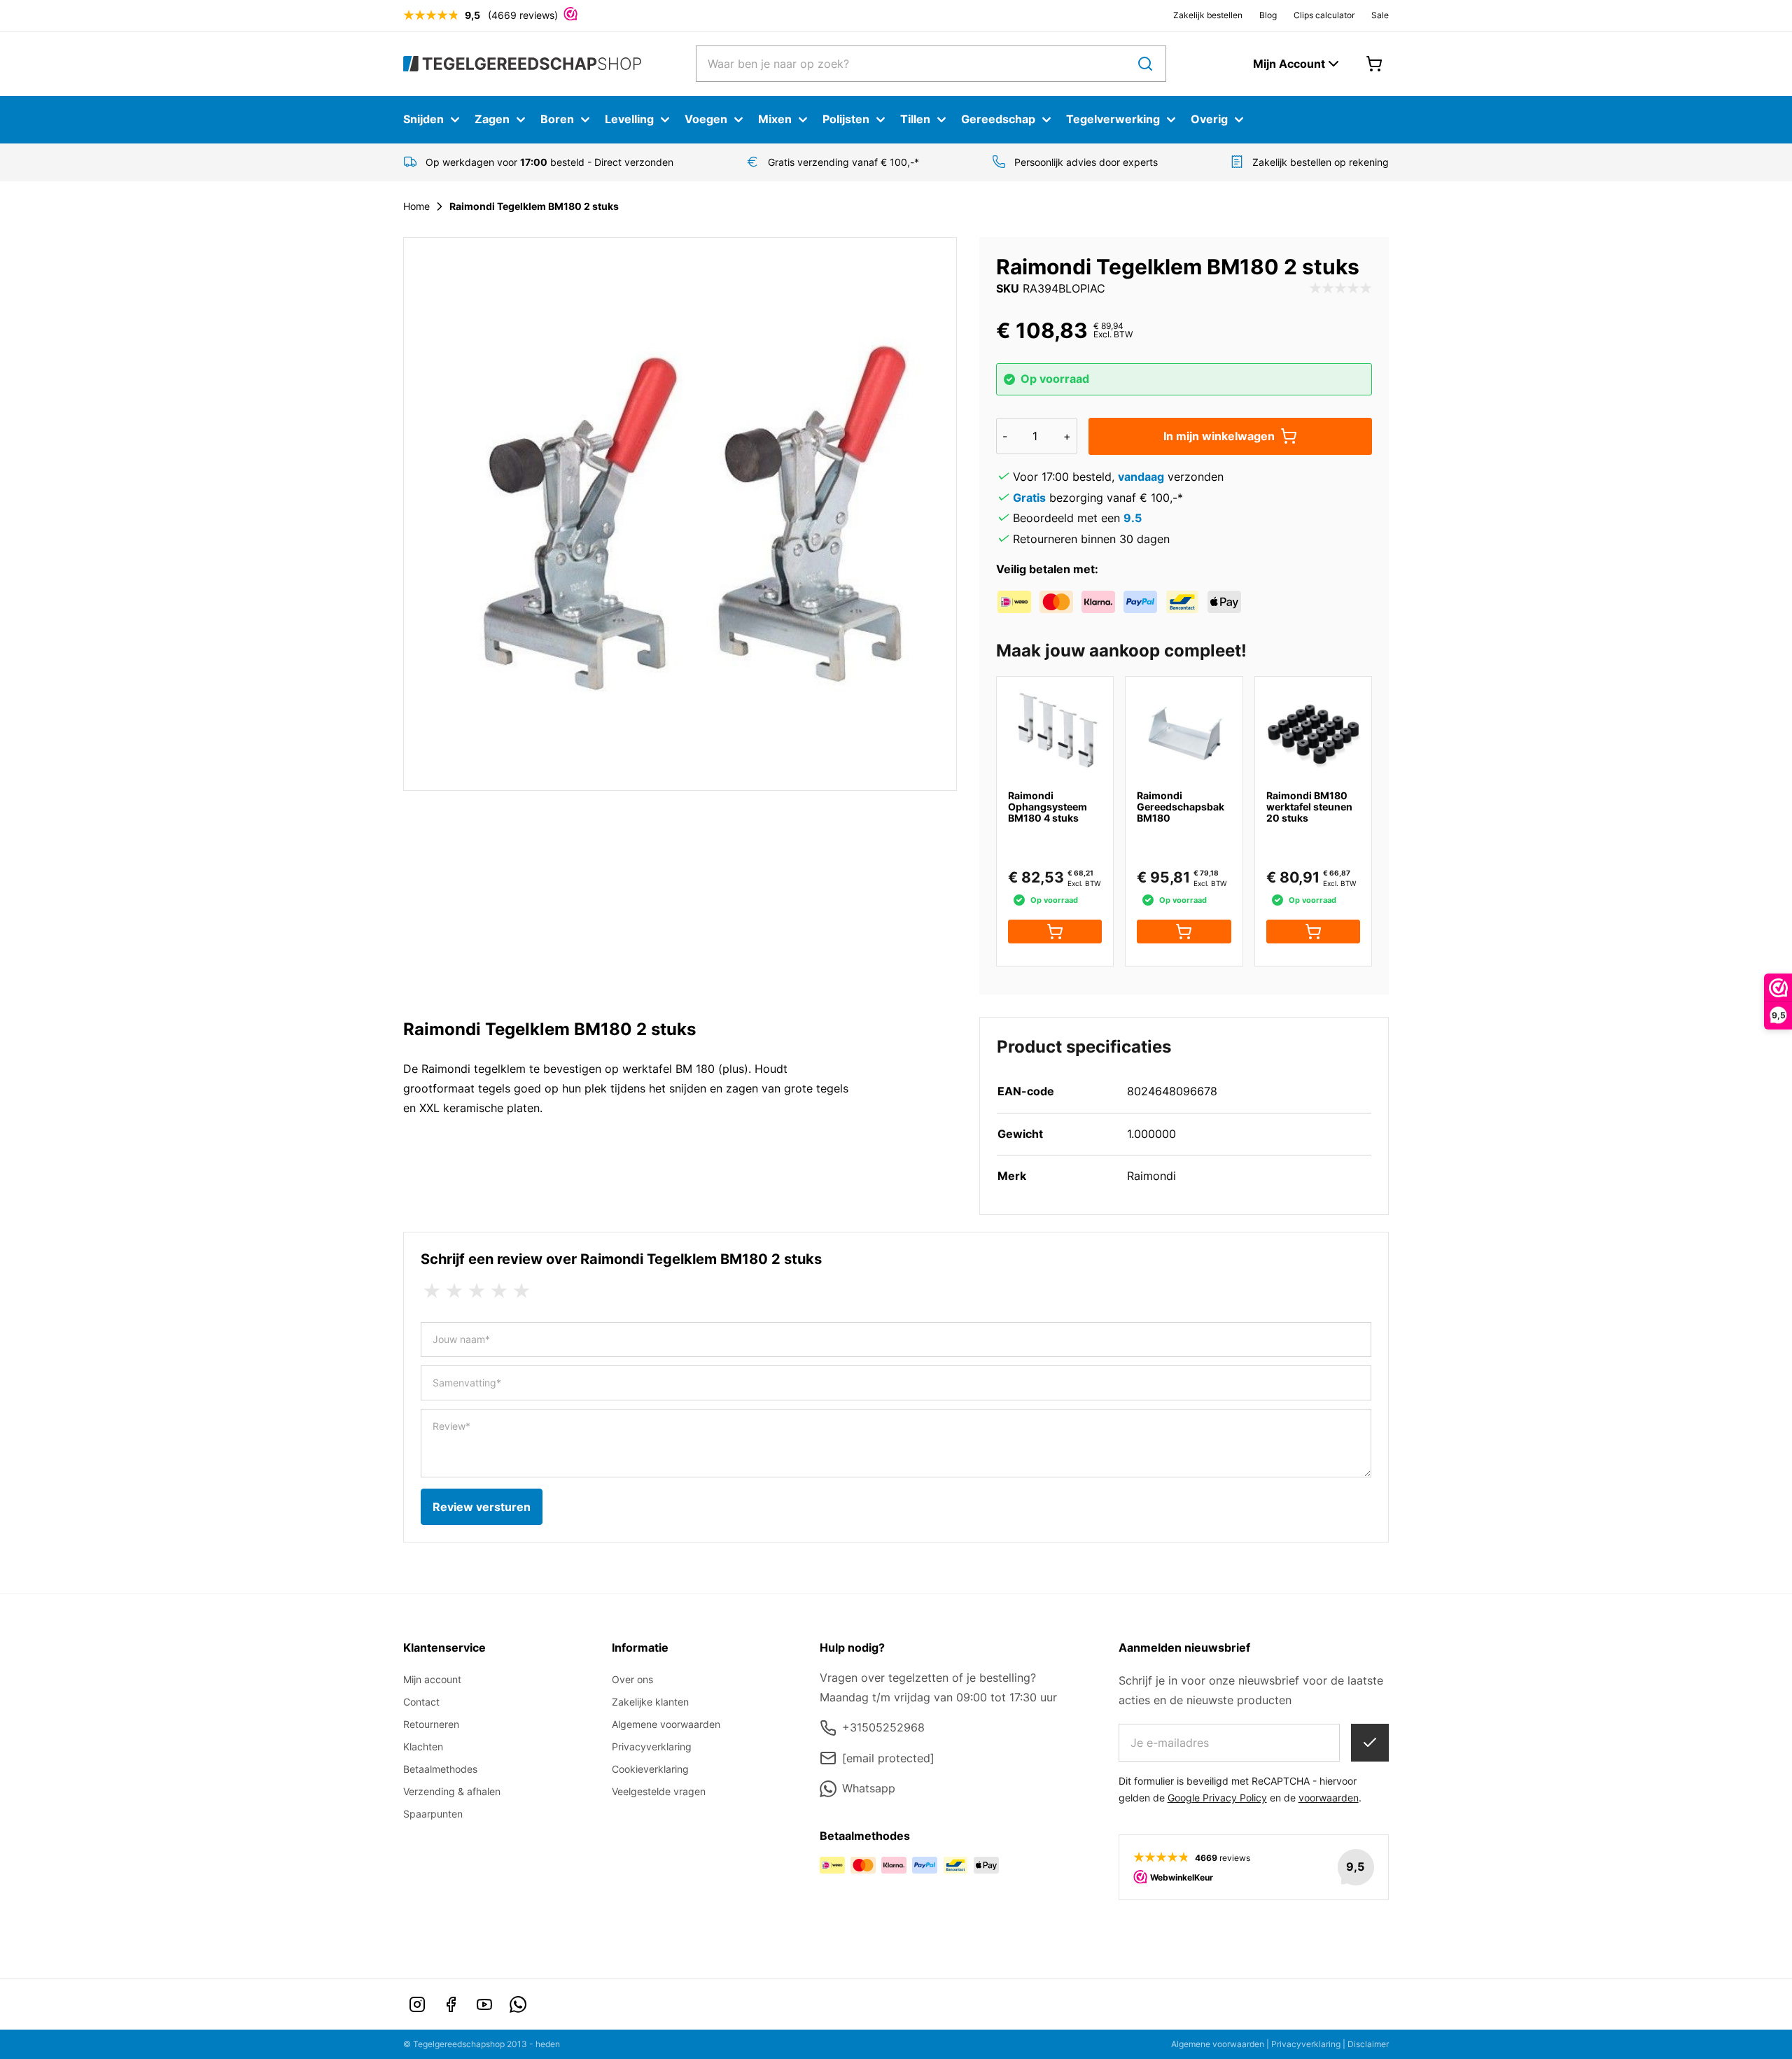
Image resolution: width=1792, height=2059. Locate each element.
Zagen (492, 119)
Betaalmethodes (440, 1769)
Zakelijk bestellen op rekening (1321, 162)
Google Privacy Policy (1217, 1798)
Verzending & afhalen (452, 1791)
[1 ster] (432, 1291)
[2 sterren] (454, 1291)
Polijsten (846, 119)
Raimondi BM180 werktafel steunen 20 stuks (1309, 807)
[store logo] (522, 63)
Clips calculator (1324, 15)
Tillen (915, 119)
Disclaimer (1368, 2044)
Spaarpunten (433, 1814)
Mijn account (432, 1679)
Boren (557, 119)
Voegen (706, 119)
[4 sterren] (499, 1291)
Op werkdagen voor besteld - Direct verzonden (549, 162)
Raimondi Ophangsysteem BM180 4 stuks (1048, 807)
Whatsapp (869, 1788)
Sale (1380, 15)
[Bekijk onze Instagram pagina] (417, 2004)
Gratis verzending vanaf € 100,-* (843, 162)
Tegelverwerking (1113, 119)
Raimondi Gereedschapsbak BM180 (1181, 807)
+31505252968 (883, 1727)
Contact (421, 1702)
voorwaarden (1329, 1798)
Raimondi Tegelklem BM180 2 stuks (534, 206)
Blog (1268, 15)
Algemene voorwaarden (666, 1724)
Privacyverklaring (652, 1747)
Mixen (775, 119)
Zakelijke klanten (650, 1702)
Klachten (423, 1747)
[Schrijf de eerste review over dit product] (1340, 289)
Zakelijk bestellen (1208, 15)
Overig (1209, 119)
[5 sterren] (521, 1291)
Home (416, 206)
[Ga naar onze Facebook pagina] (451, 2004)
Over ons (632, 1679)
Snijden (423, 119)
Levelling (629, 119)
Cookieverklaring (650, 1769)
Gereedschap (998, 119)
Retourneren (431, 1724)
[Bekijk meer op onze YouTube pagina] (484, 2004)
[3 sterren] (477, 1291)
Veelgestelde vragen (659, 1791)
